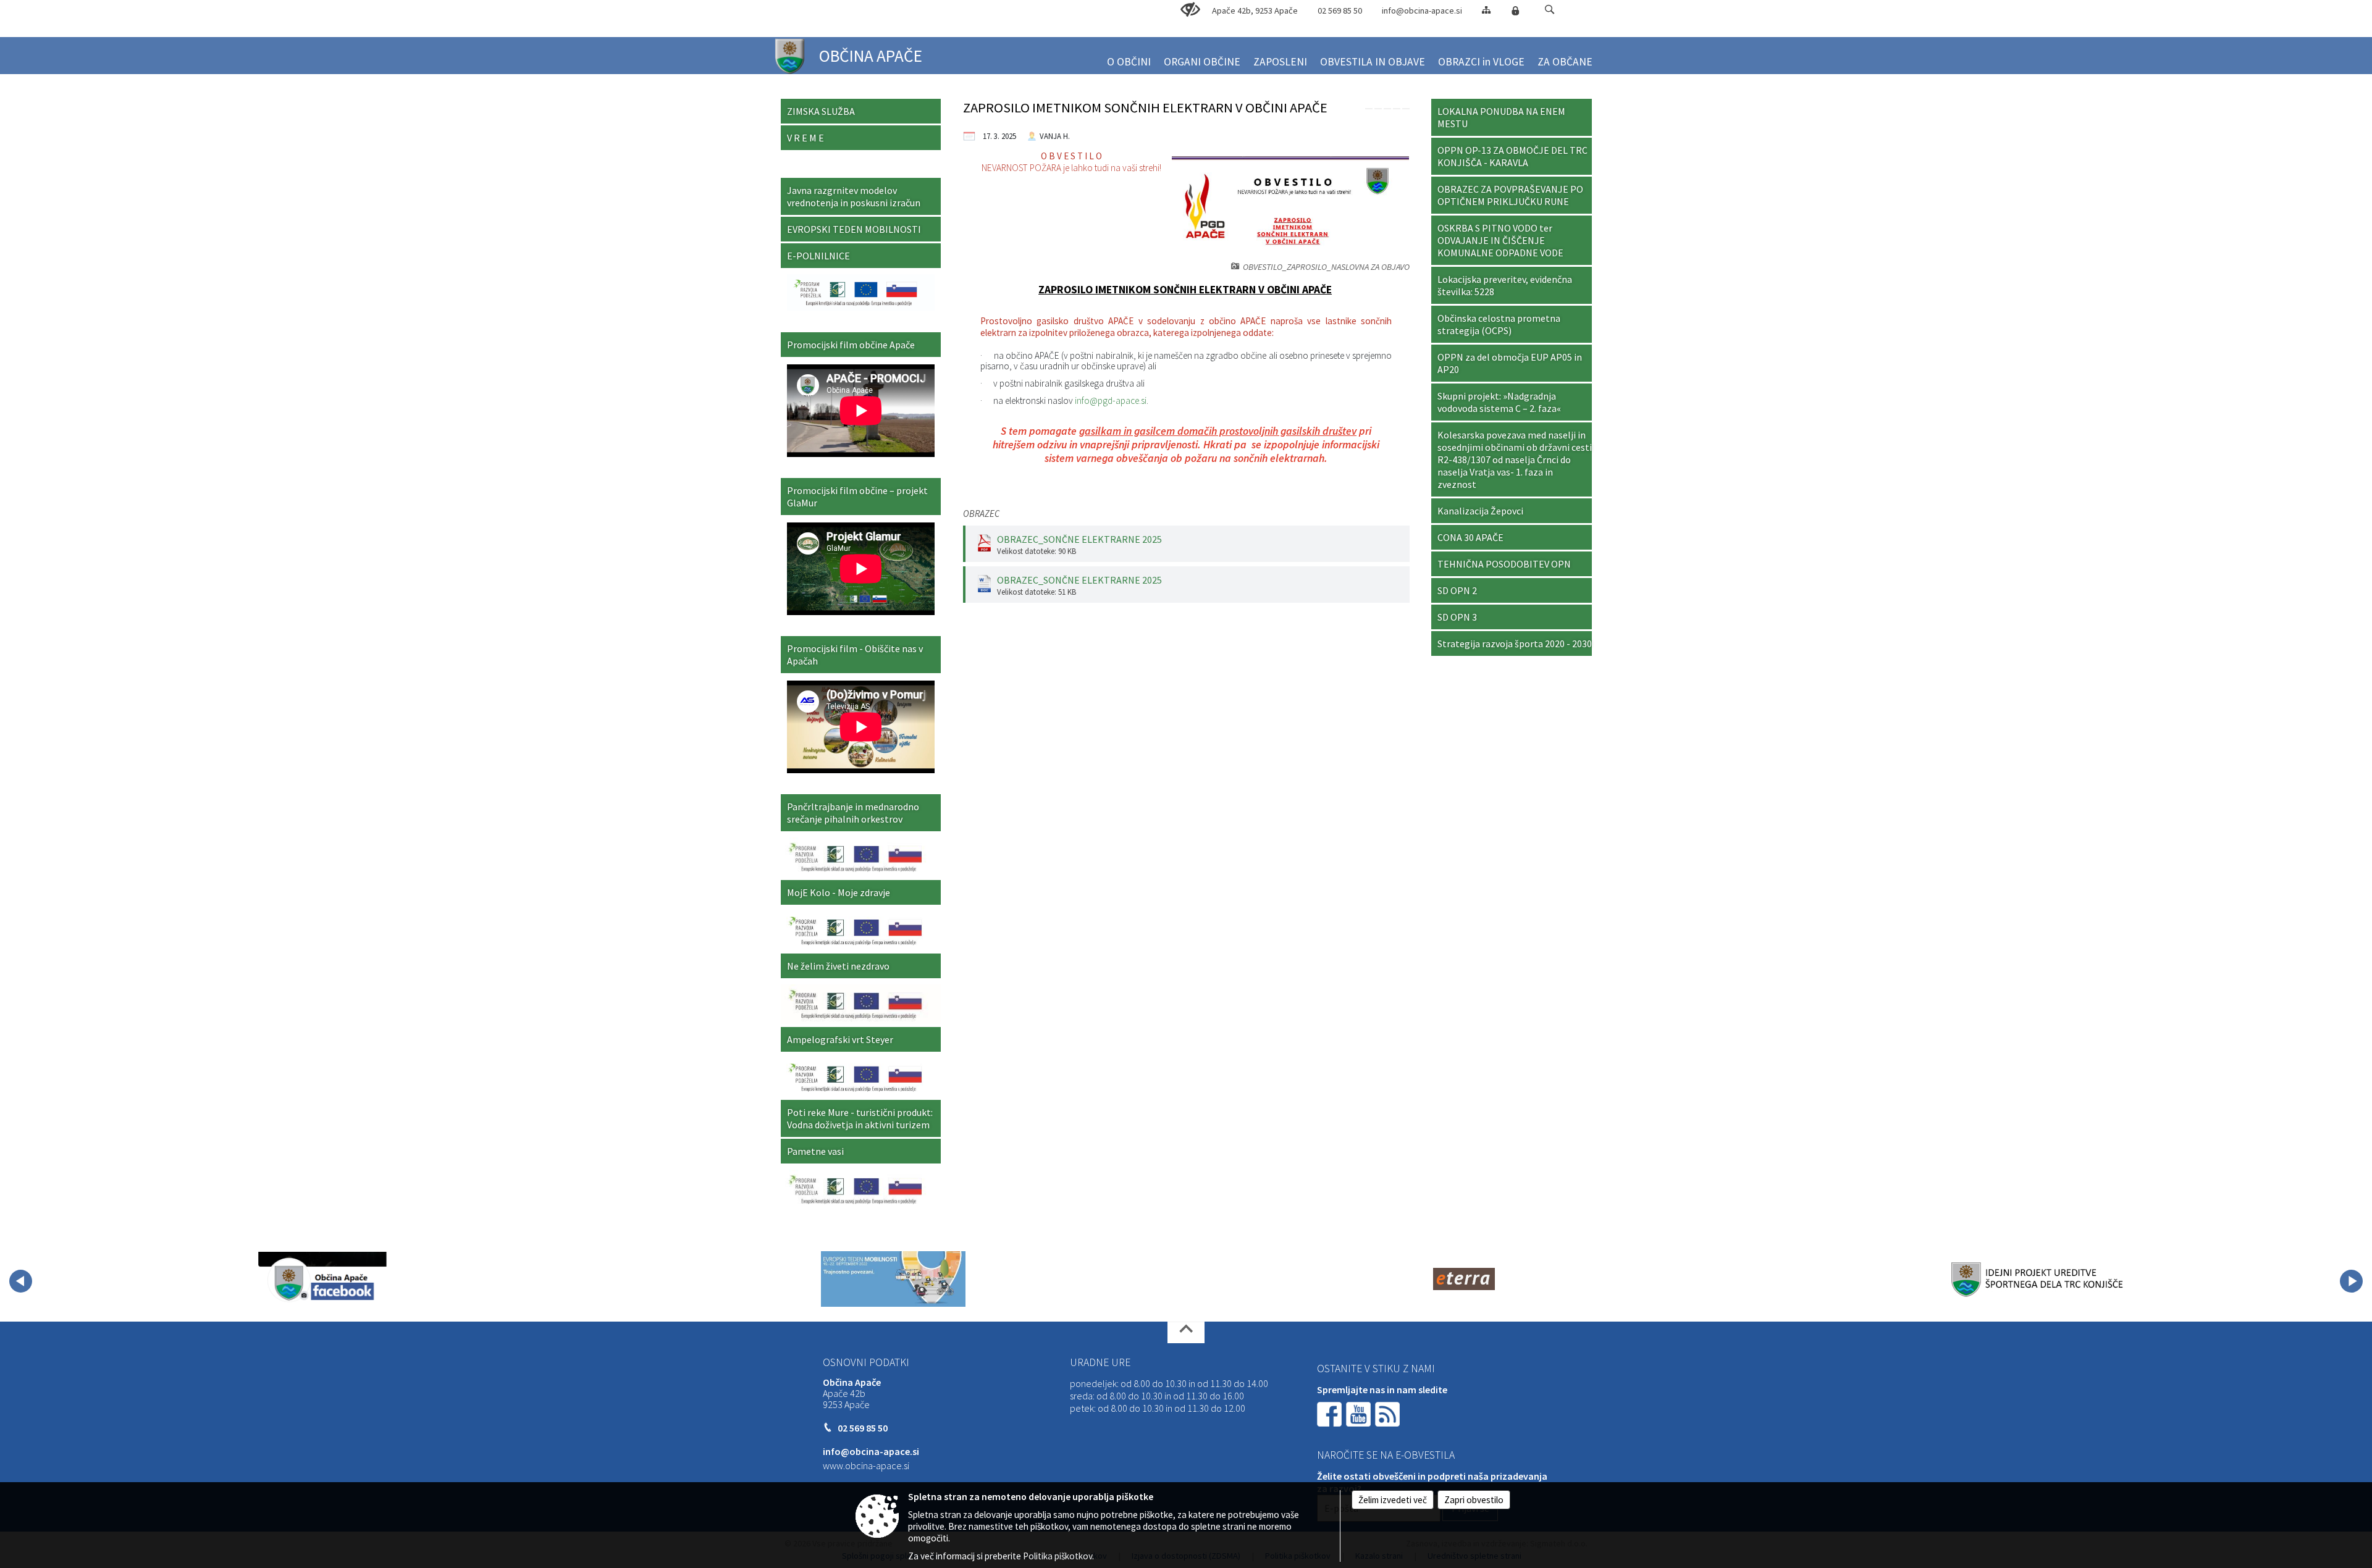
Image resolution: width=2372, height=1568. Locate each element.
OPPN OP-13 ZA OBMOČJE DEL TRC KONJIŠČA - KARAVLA (1512, 156)
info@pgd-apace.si (1111, 400)
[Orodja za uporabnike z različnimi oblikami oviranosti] (1190, 10)
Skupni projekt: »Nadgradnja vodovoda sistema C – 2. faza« (1499, 402)
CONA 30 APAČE (1470, 537)
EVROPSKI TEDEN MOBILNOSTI (854, 229)
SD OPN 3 (1457, 617)
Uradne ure (1100, 1362)
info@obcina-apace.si (1422, 10)
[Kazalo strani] (1486, 10)
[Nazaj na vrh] (1186, 1332)
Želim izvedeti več (1393, 1500)
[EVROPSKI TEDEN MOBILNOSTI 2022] (893, 1279)
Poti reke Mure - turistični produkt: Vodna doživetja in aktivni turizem (860, 1118)
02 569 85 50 (1340, 10)
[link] (1369, 109)
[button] (1550, 10)
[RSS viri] (1389, 1413)
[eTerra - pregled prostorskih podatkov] (1464, 1279)
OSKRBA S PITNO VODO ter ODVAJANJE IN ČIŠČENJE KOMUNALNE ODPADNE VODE (1500, 240)
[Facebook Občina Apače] (322, 1279)
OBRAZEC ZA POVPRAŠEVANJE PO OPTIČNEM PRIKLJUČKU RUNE (1510, 195)
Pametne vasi (815, 1151)
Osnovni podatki (866, 1362)
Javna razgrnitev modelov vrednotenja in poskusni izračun (854, 196)
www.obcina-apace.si (866, 1465)
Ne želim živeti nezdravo (838, 966)
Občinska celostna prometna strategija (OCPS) (1499, 324)
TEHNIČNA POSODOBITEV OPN (1504, 564)
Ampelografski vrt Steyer (840, 1039)
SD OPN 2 (1457, 590)
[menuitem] (1129, 57)
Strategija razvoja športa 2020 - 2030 (1515, 644)
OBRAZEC (981, 514)
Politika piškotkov (1058, 1556)
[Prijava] (1515, 10)
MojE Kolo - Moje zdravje (839, 892)
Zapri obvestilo (1474, 1500)
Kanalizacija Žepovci (1480, 511)
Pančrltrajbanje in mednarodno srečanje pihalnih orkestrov (853, 813)
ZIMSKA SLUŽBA (821, 111)
